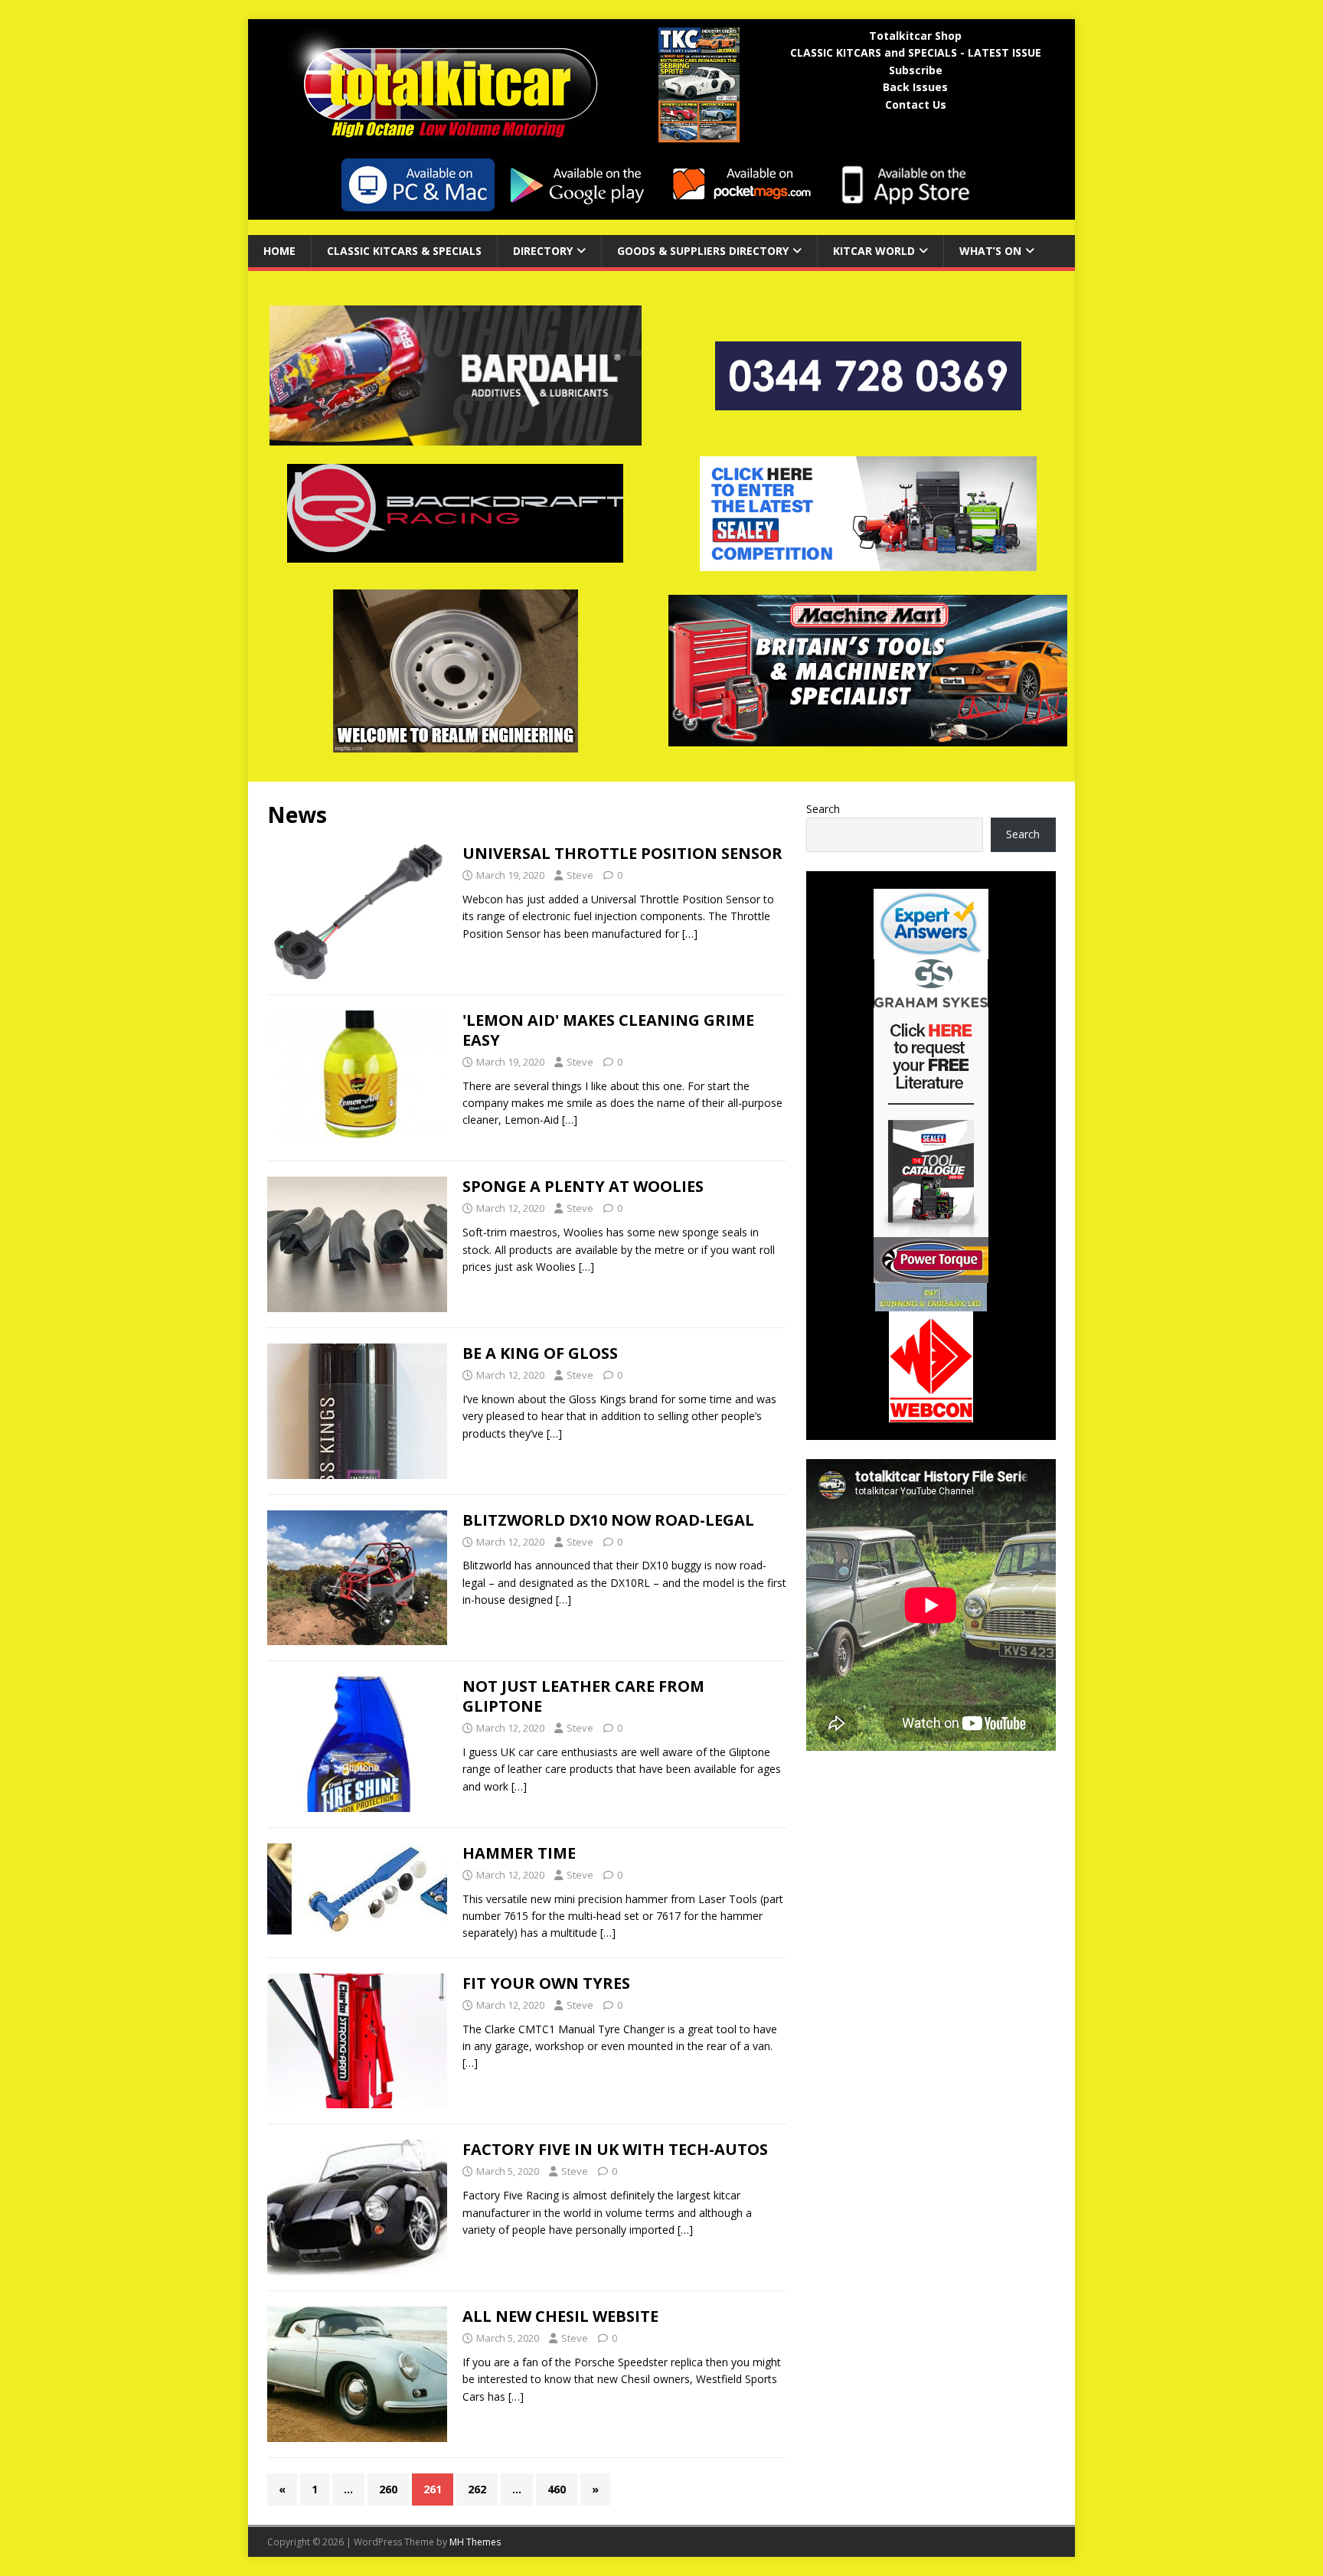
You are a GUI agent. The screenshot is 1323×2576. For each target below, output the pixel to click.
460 (557, 2489)
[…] (690, 934)
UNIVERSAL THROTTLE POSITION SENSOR (622, 853)
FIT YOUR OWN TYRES (546, 1983)
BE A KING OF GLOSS (540, 1353)
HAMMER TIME (519, 1853)
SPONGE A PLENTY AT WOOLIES (583, 1186)
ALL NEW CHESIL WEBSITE (560, 2316)
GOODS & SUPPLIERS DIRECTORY (703, 251)
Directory (543, 251)
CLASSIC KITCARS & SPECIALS (404, 251)
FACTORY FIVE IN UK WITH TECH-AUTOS (615, 2149)
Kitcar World (874, 251)
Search (823, 809)
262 (477, 2489)
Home (279, 251)
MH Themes (475, 2542)
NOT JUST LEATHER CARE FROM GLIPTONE (583, 1696)
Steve (580, 875)
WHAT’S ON (990, 251)
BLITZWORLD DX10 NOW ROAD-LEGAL (608, 1520)
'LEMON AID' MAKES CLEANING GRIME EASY (608, 1030)
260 (388, 2489)
